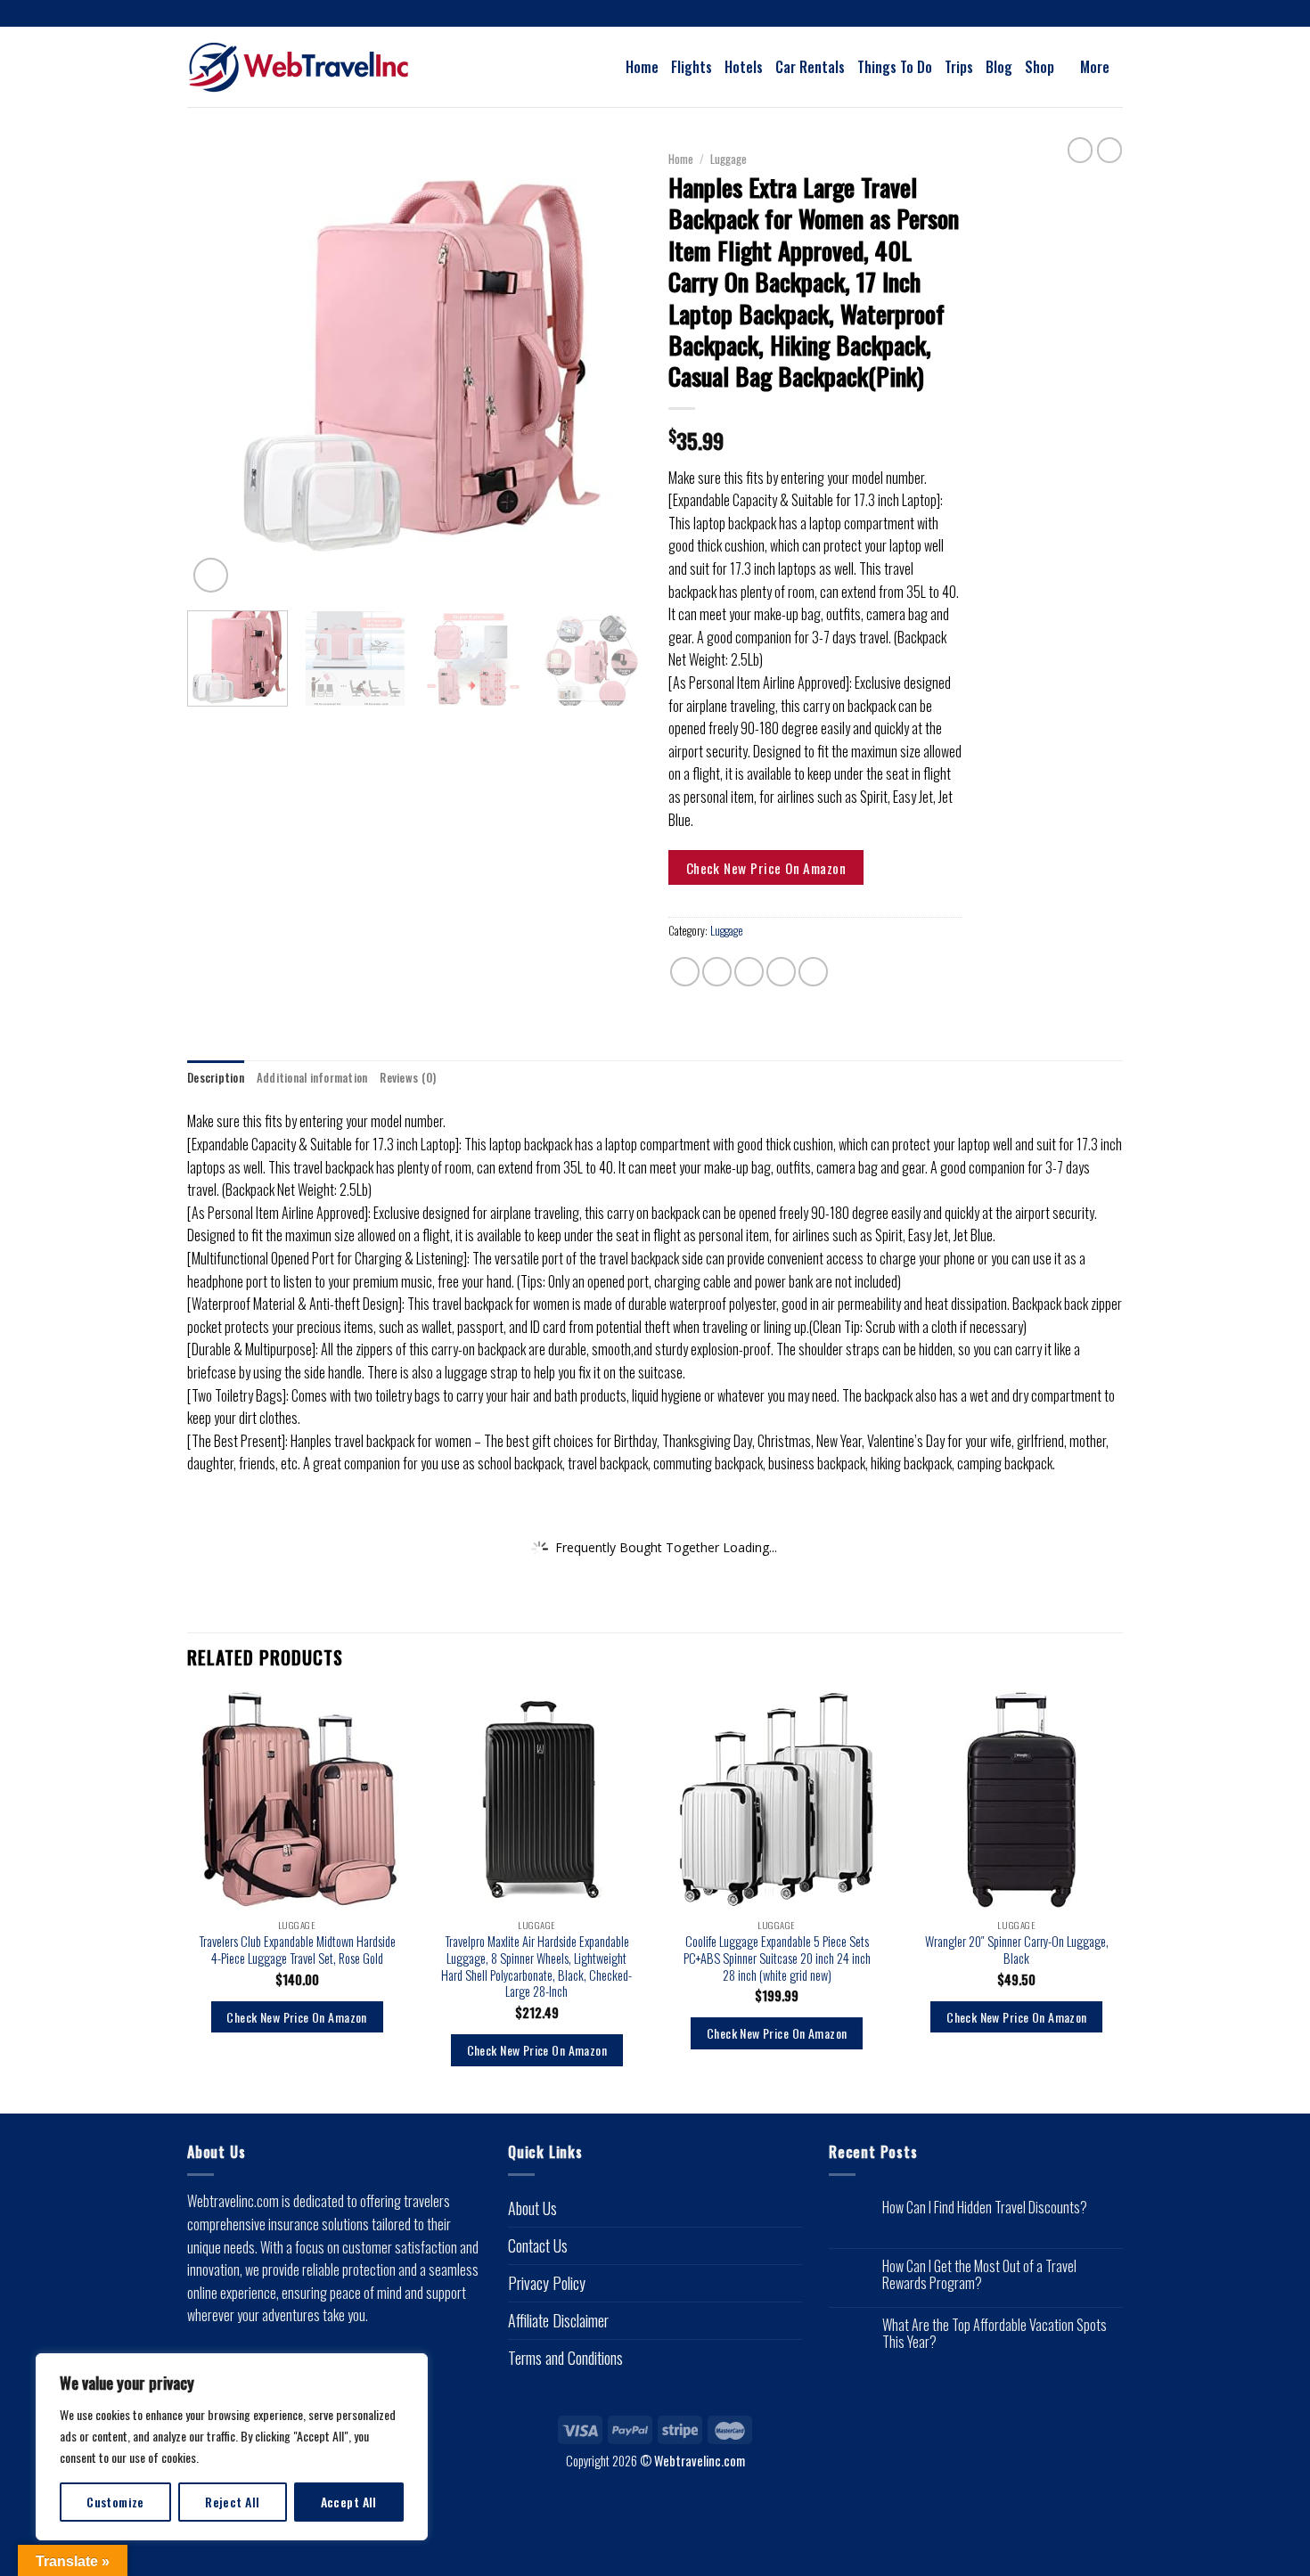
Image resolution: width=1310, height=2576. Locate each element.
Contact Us (538, 2245)
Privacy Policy (547, 2283)
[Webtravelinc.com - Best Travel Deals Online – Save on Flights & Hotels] (316, 67)
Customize (115, 2502)
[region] (232, 2447)
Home (642, 67)
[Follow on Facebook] (638, 14)
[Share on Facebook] (685, 972)
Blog (999, 67)
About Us (532, 2208)
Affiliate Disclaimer (558, 2320)
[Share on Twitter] (717, 972)
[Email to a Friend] (749, 972)
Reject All (232, 2502)
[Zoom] (211, 575)
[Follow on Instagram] (655, 14)
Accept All (349, 2502)
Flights (692, 67)
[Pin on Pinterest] (781, 972)
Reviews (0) (408, 1078)
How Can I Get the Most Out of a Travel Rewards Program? (979, 2275)
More (1095, 67)
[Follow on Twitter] (672, 14)
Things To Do (895, 67)
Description (216, 1078)
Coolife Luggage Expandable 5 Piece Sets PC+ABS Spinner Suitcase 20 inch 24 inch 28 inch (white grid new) (777, 1959)
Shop (1040, 67)
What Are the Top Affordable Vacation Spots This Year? (995, 2334)
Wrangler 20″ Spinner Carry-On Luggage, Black (1017, 1950)
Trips (959, 67)
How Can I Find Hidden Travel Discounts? (985, 2208)
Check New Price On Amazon (766, 867)
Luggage (729, 159)
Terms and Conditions (565, 2358)
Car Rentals (810, 67)
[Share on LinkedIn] (813, 972)
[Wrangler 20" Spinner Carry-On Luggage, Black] (1017, 1800)
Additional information (312, 1078)
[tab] (216, 1078)
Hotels (744, 67)
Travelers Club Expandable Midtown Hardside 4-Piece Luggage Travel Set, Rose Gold (297, 1950)
